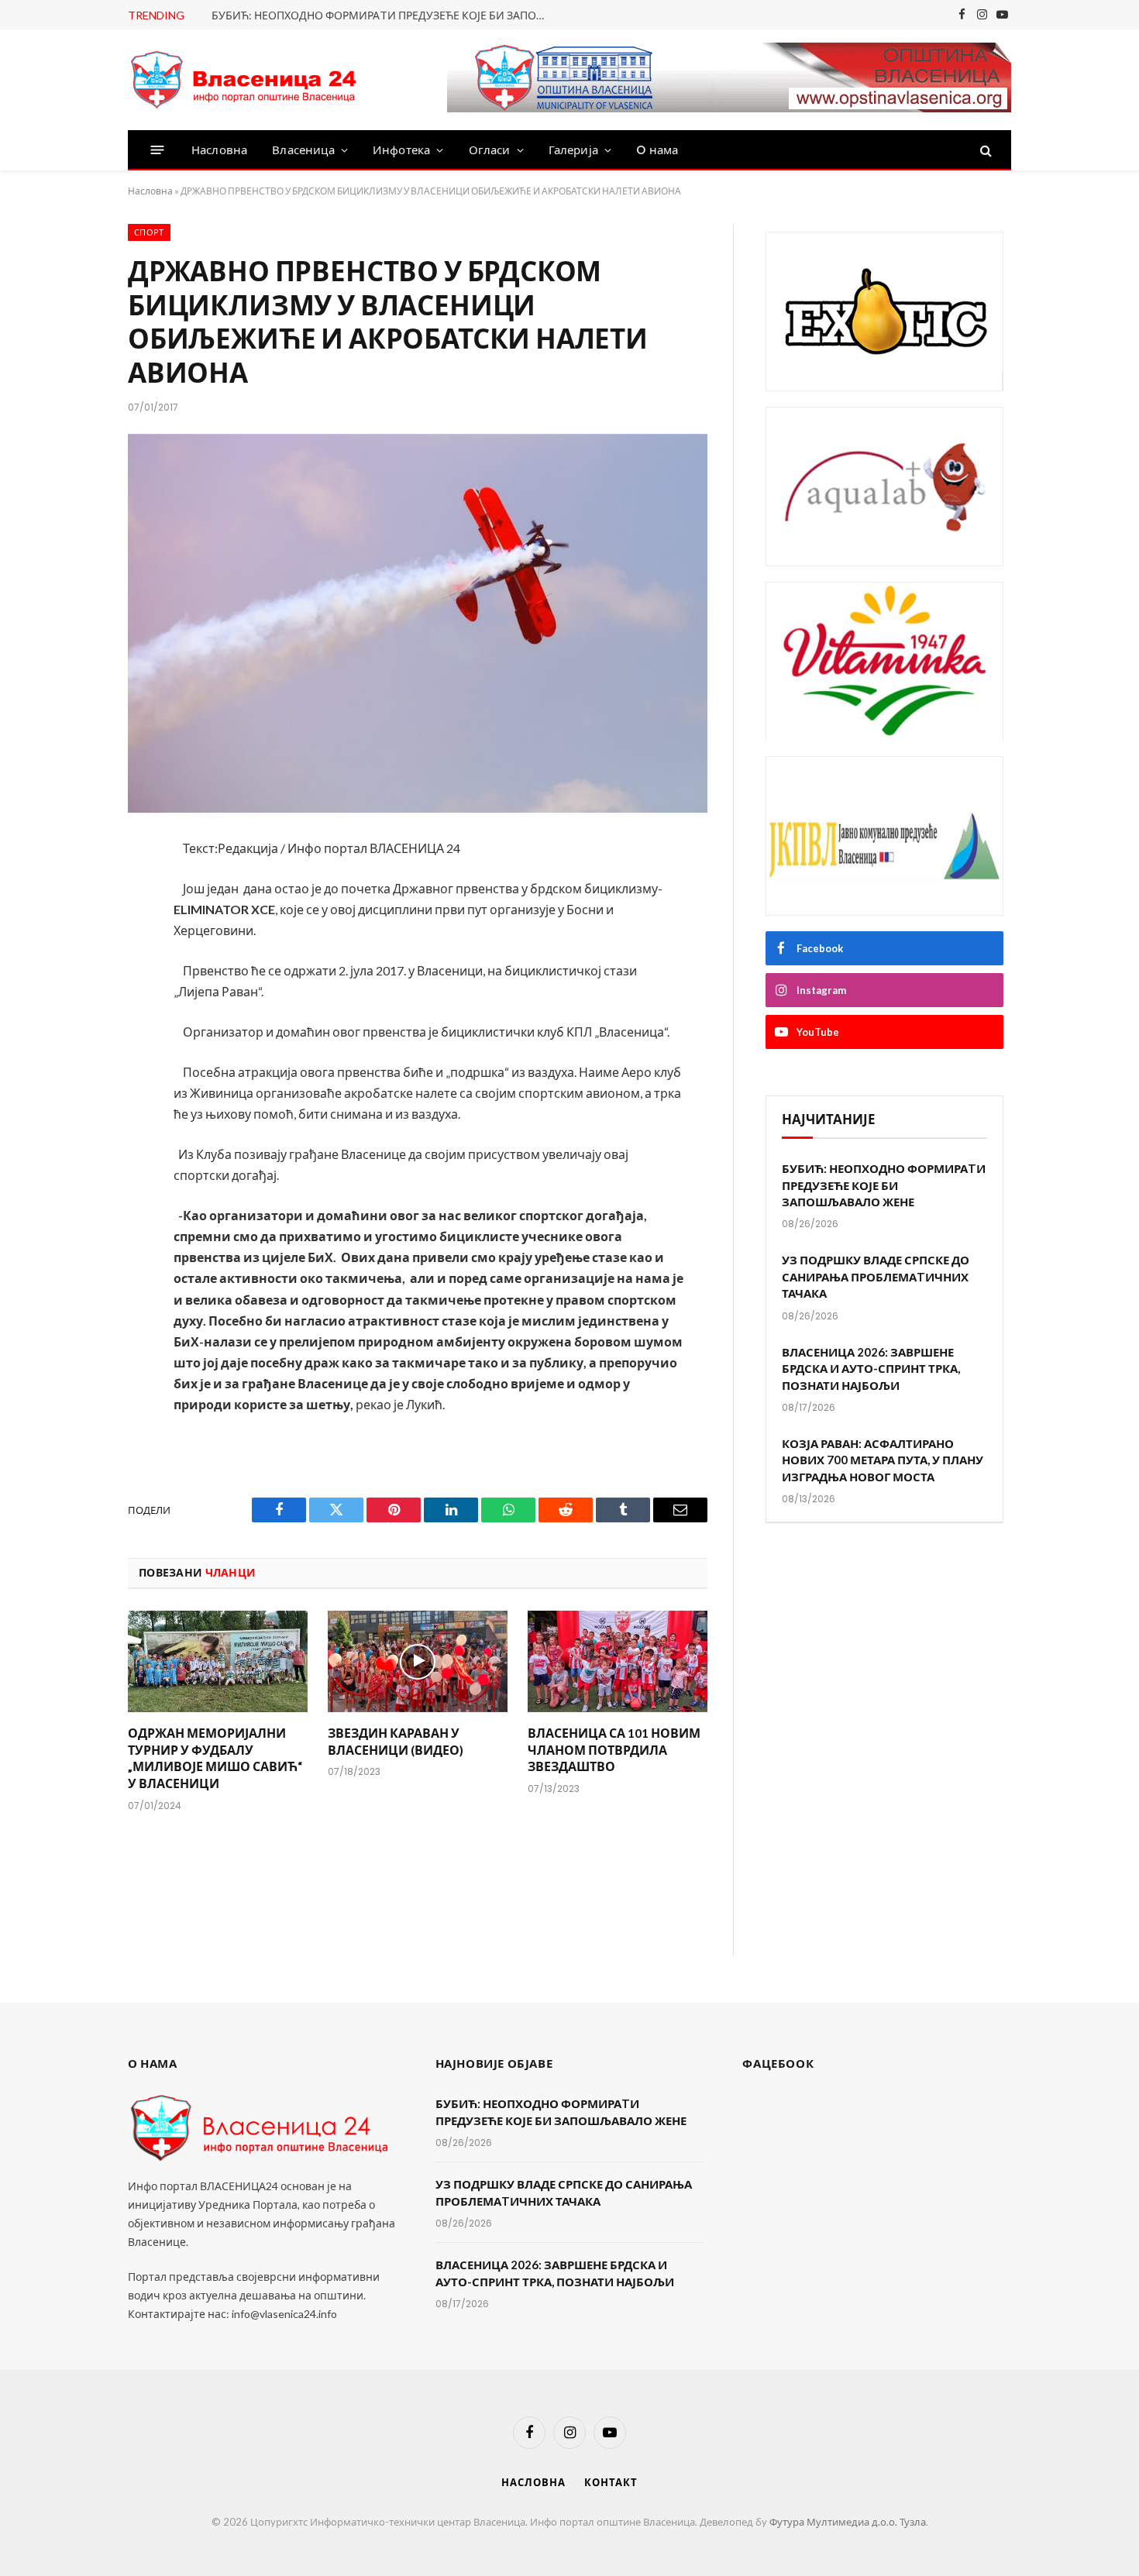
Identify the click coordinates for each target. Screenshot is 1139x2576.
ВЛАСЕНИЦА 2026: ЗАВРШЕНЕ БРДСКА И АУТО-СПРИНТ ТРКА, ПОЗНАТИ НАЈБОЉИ (871, 1369)
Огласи (490, 150)
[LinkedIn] (76, 973)
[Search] (984, 150)
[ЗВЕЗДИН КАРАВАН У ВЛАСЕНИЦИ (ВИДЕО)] (418, 1661)
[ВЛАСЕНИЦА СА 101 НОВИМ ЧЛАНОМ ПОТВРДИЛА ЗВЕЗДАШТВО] (618, 1661)
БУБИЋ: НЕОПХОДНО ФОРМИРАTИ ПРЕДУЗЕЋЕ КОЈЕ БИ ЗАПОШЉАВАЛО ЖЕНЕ (386, 15)
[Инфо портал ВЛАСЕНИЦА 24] (244, 80)
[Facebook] (76, 891)
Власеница (303, 150)
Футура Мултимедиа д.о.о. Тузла (848, 2522)
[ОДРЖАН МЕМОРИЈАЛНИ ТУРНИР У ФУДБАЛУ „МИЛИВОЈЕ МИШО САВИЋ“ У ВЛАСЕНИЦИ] (218, 1661)
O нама (657, 150)
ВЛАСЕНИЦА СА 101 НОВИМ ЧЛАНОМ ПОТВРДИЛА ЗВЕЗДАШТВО (614, 1750)
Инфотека (401, 150)
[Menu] (158, 150)
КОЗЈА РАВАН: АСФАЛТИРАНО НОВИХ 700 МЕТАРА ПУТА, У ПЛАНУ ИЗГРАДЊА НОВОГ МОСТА (883, 1460)
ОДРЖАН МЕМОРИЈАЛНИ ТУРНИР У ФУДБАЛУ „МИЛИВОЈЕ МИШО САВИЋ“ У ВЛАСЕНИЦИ (215, 1758)
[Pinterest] (76, 1014)
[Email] (76, 1055)
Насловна (219, 150)
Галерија (573, 150)
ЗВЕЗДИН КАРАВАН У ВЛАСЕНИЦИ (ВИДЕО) (396, 1741)
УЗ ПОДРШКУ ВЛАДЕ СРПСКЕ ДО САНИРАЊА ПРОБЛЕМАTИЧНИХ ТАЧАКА (876, 1276)
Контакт (611, 2482)
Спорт (149, 232)
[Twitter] (76, 932)
